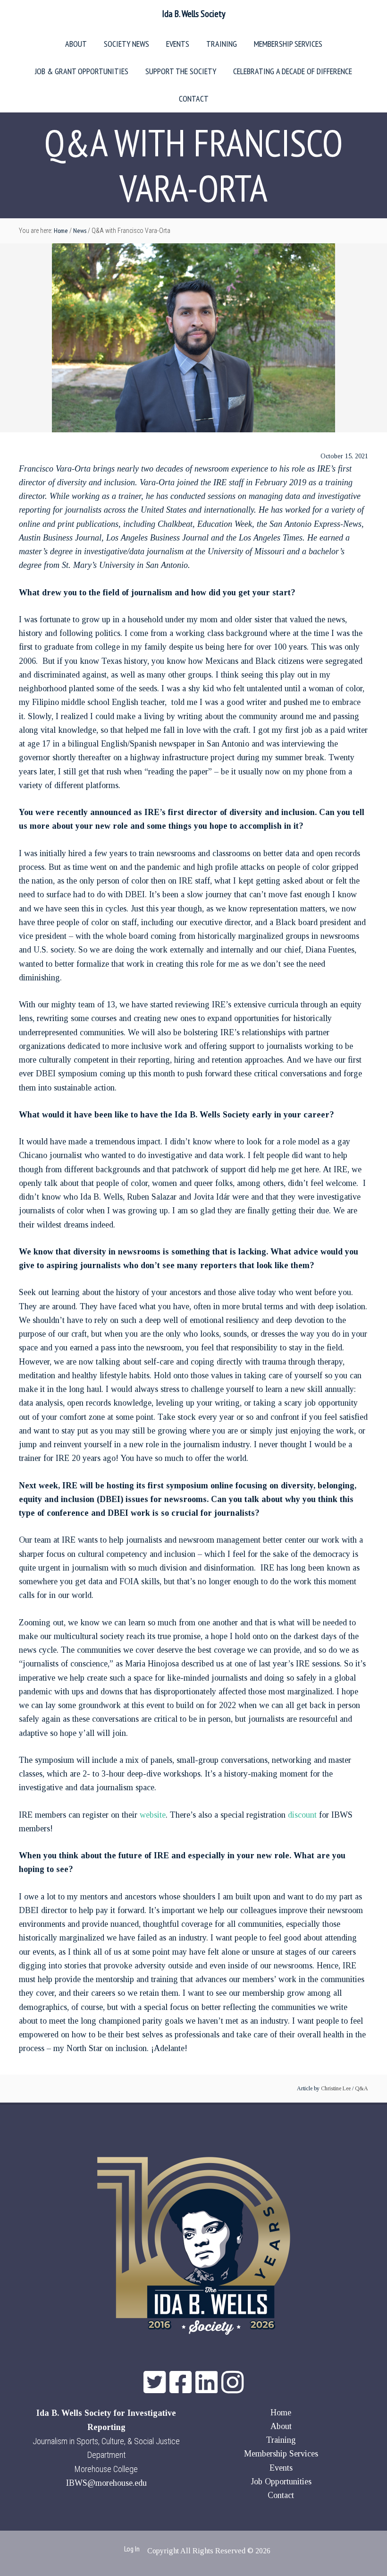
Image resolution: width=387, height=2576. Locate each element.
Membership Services (281, 2454)
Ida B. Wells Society (194, 14)
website (153, 1815)
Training (281, 2440)
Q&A (362, 2088)
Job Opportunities (281, 2482)
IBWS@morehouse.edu (106, 2483)
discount (302, 1815)
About (281, 2426)
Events (281, 2468)
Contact (281, 2495)
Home (281, 2413)
